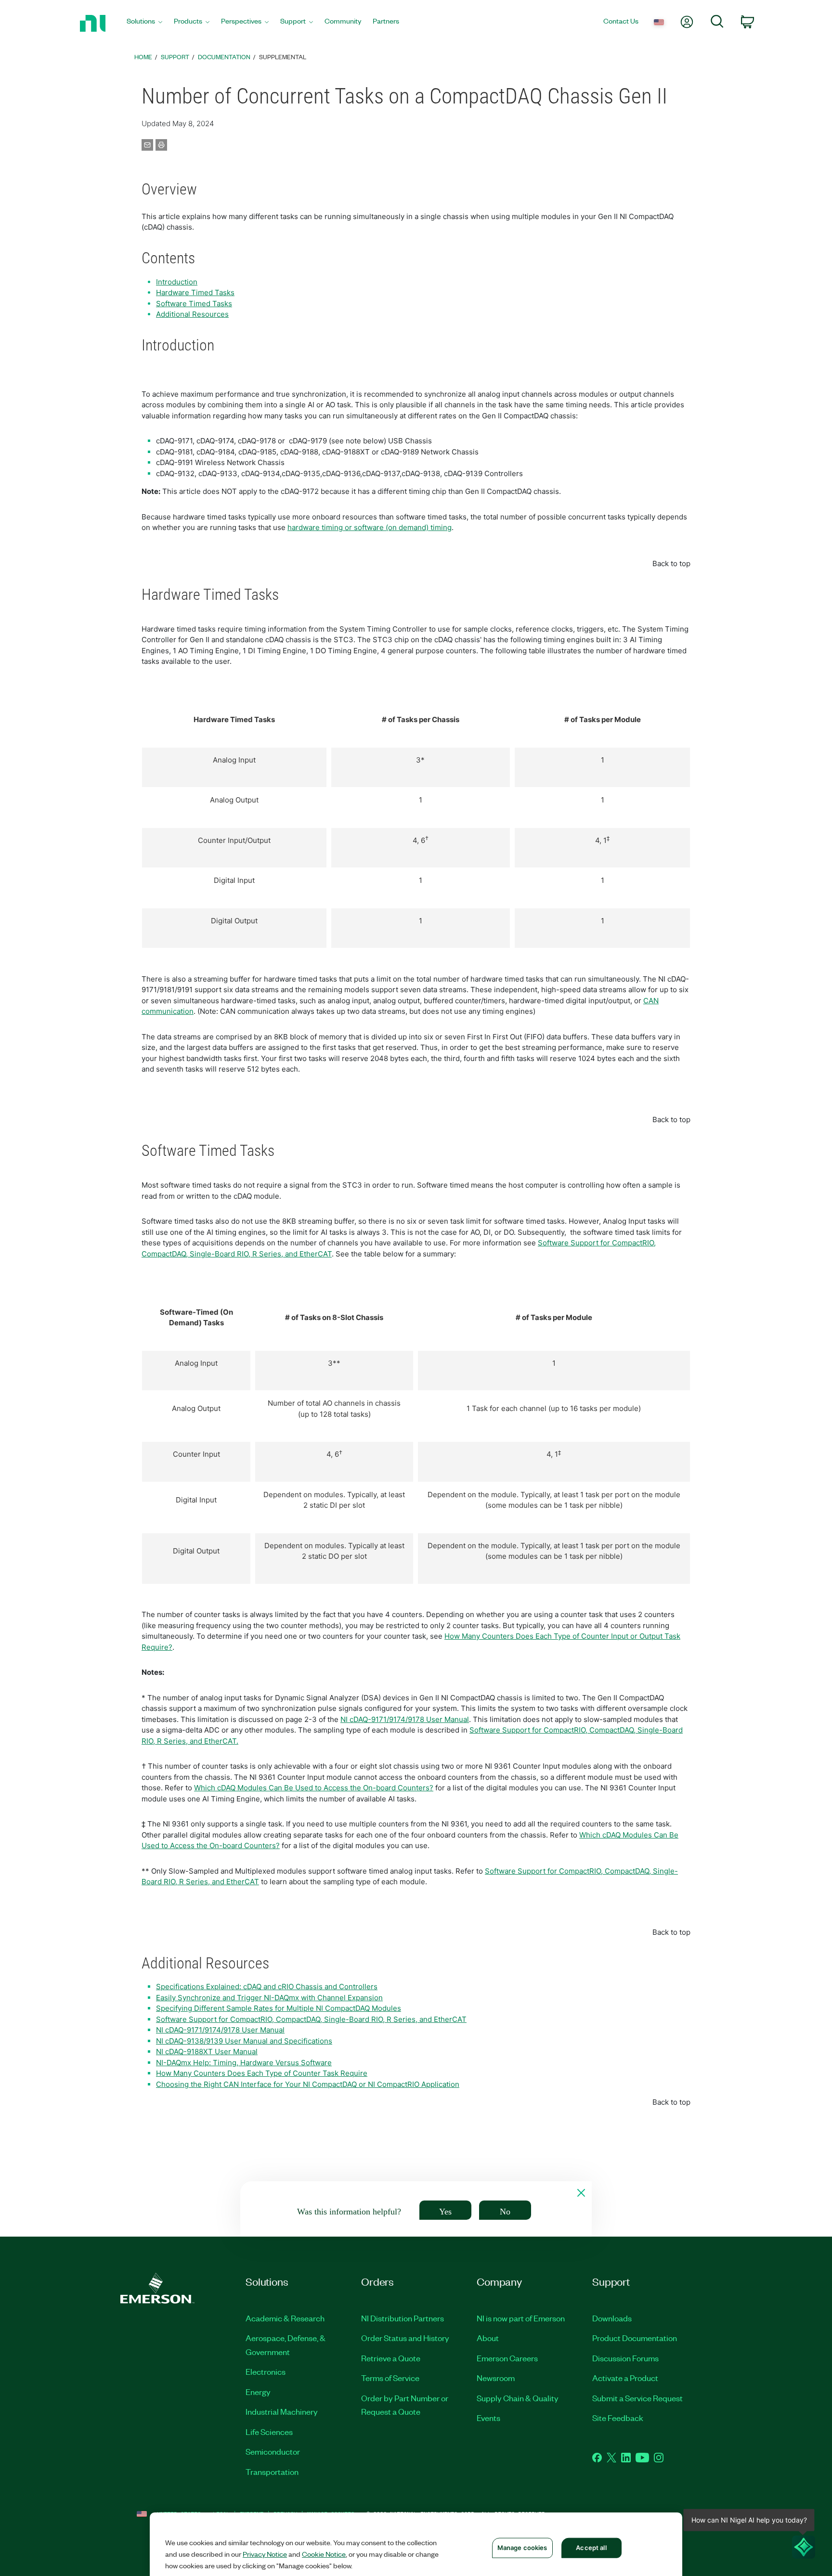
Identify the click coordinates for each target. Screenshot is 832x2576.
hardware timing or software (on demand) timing (370, 527)
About (488, 2338)
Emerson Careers (507, 2358)
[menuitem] (144, 23)
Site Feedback (618, 2418)
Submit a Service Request (637, 2398)
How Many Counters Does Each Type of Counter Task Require (262, 2073)
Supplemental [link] (283, 57)
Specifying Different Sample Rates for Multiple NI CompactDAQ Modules (279, 2008)
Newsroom (496, 2378)
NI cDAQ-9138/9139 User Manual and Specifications (244, 2041)
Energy (258, 2392)
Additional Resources (192, 314)
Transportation (272, 2472)
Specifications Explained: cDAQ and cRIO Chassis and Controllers (267, 1987)
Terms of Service (390, 2378)
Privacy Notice (265, 2554)
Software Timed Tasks (194, 304)
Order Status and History (405, 2338)
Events (488, 2418)
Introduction (177, 282)
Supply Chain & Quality (518, 2398)
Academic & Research (285, 2318)
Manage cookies (522, 2548)
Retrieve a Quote (391, 2358)
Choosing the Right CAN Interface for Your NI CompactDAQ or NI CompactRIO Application (308, 2084)
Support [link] (175, 57)
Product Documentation (635, 2338)
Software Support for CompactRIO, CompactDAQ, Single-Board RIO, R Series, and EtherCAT (311, 2019)
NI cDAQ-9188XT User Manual (207, 2052)
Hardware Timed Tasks (195, 292)
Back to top (671, 563)
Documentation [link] (224, 57)
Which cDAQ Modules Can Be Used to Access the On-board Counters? (314, 1788)
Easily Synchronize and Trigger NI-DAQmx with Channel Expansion (269, 1998)
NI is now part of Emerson (521, 2318)
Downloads (612, 2318)
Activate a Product (625, 2378)
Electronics (266, 2371)
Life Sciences (269, 2432)
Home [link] (143, 57)
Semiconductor (273, 2451)
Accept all (591, 2548)
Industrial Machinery (282, 2411)
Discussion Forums (625, 2358)
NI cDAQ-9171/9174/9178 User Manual (405, 1719)
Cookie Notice (324, 2554)
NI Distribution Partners (403, 2318)
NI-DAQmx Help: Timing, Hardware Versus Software (244, 2063)
